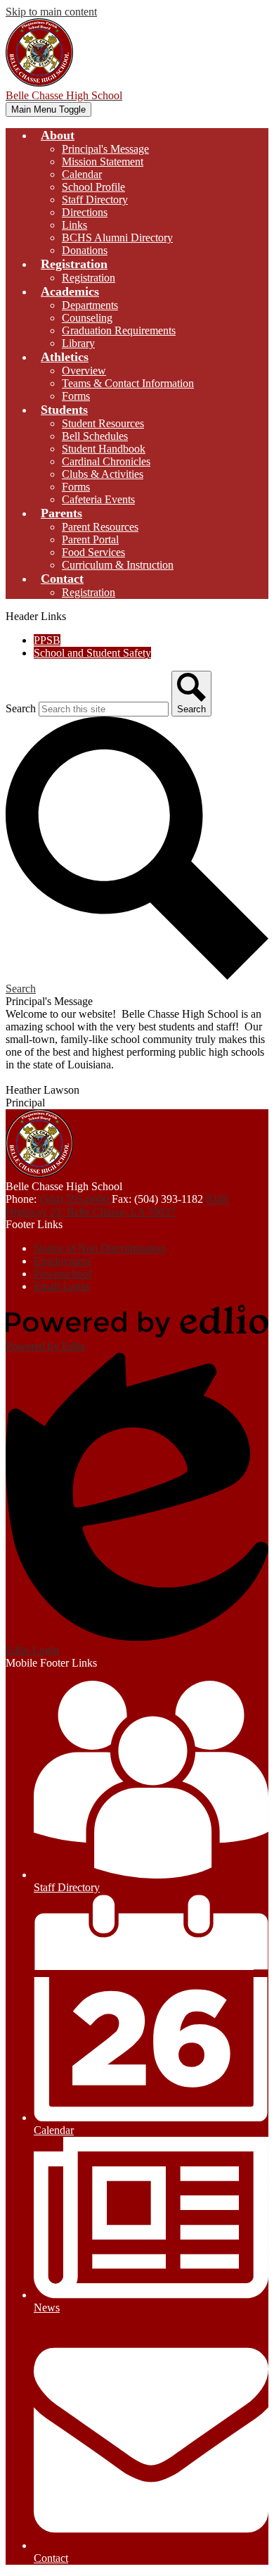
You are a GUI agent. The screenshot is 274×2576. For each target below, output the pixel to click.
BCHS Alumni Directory (117, 238)
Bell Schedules (95, 436)
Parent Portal (90, 539)
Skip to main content (51, 12)
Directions (85, 212)
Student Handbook (104, 449)
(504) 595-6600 (76, 1199)
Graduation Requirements (119, 330)
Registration (89, 278)
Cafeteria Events (98, 499)
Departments (90, 305)
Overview (84, 371)
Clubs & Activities (103, 474)
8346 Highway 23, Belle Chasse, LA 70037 (117, 1205)
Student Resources (103, 423)
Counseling (87, 318)
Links (74, 225)
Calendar (82, 174)
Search (21, 708)
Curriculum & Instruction (118, 565)
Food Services (93, 552)
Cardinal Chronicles (106, 461)
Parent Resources (100, 527)
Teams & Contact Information (128, 383)
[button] (58, 135)
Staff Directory (95, 200)
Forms (76, 396)
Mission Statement (103, 162)
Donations (85, 250)
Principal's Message (105, 149)
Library (78, 343)
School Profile (93, 187)
